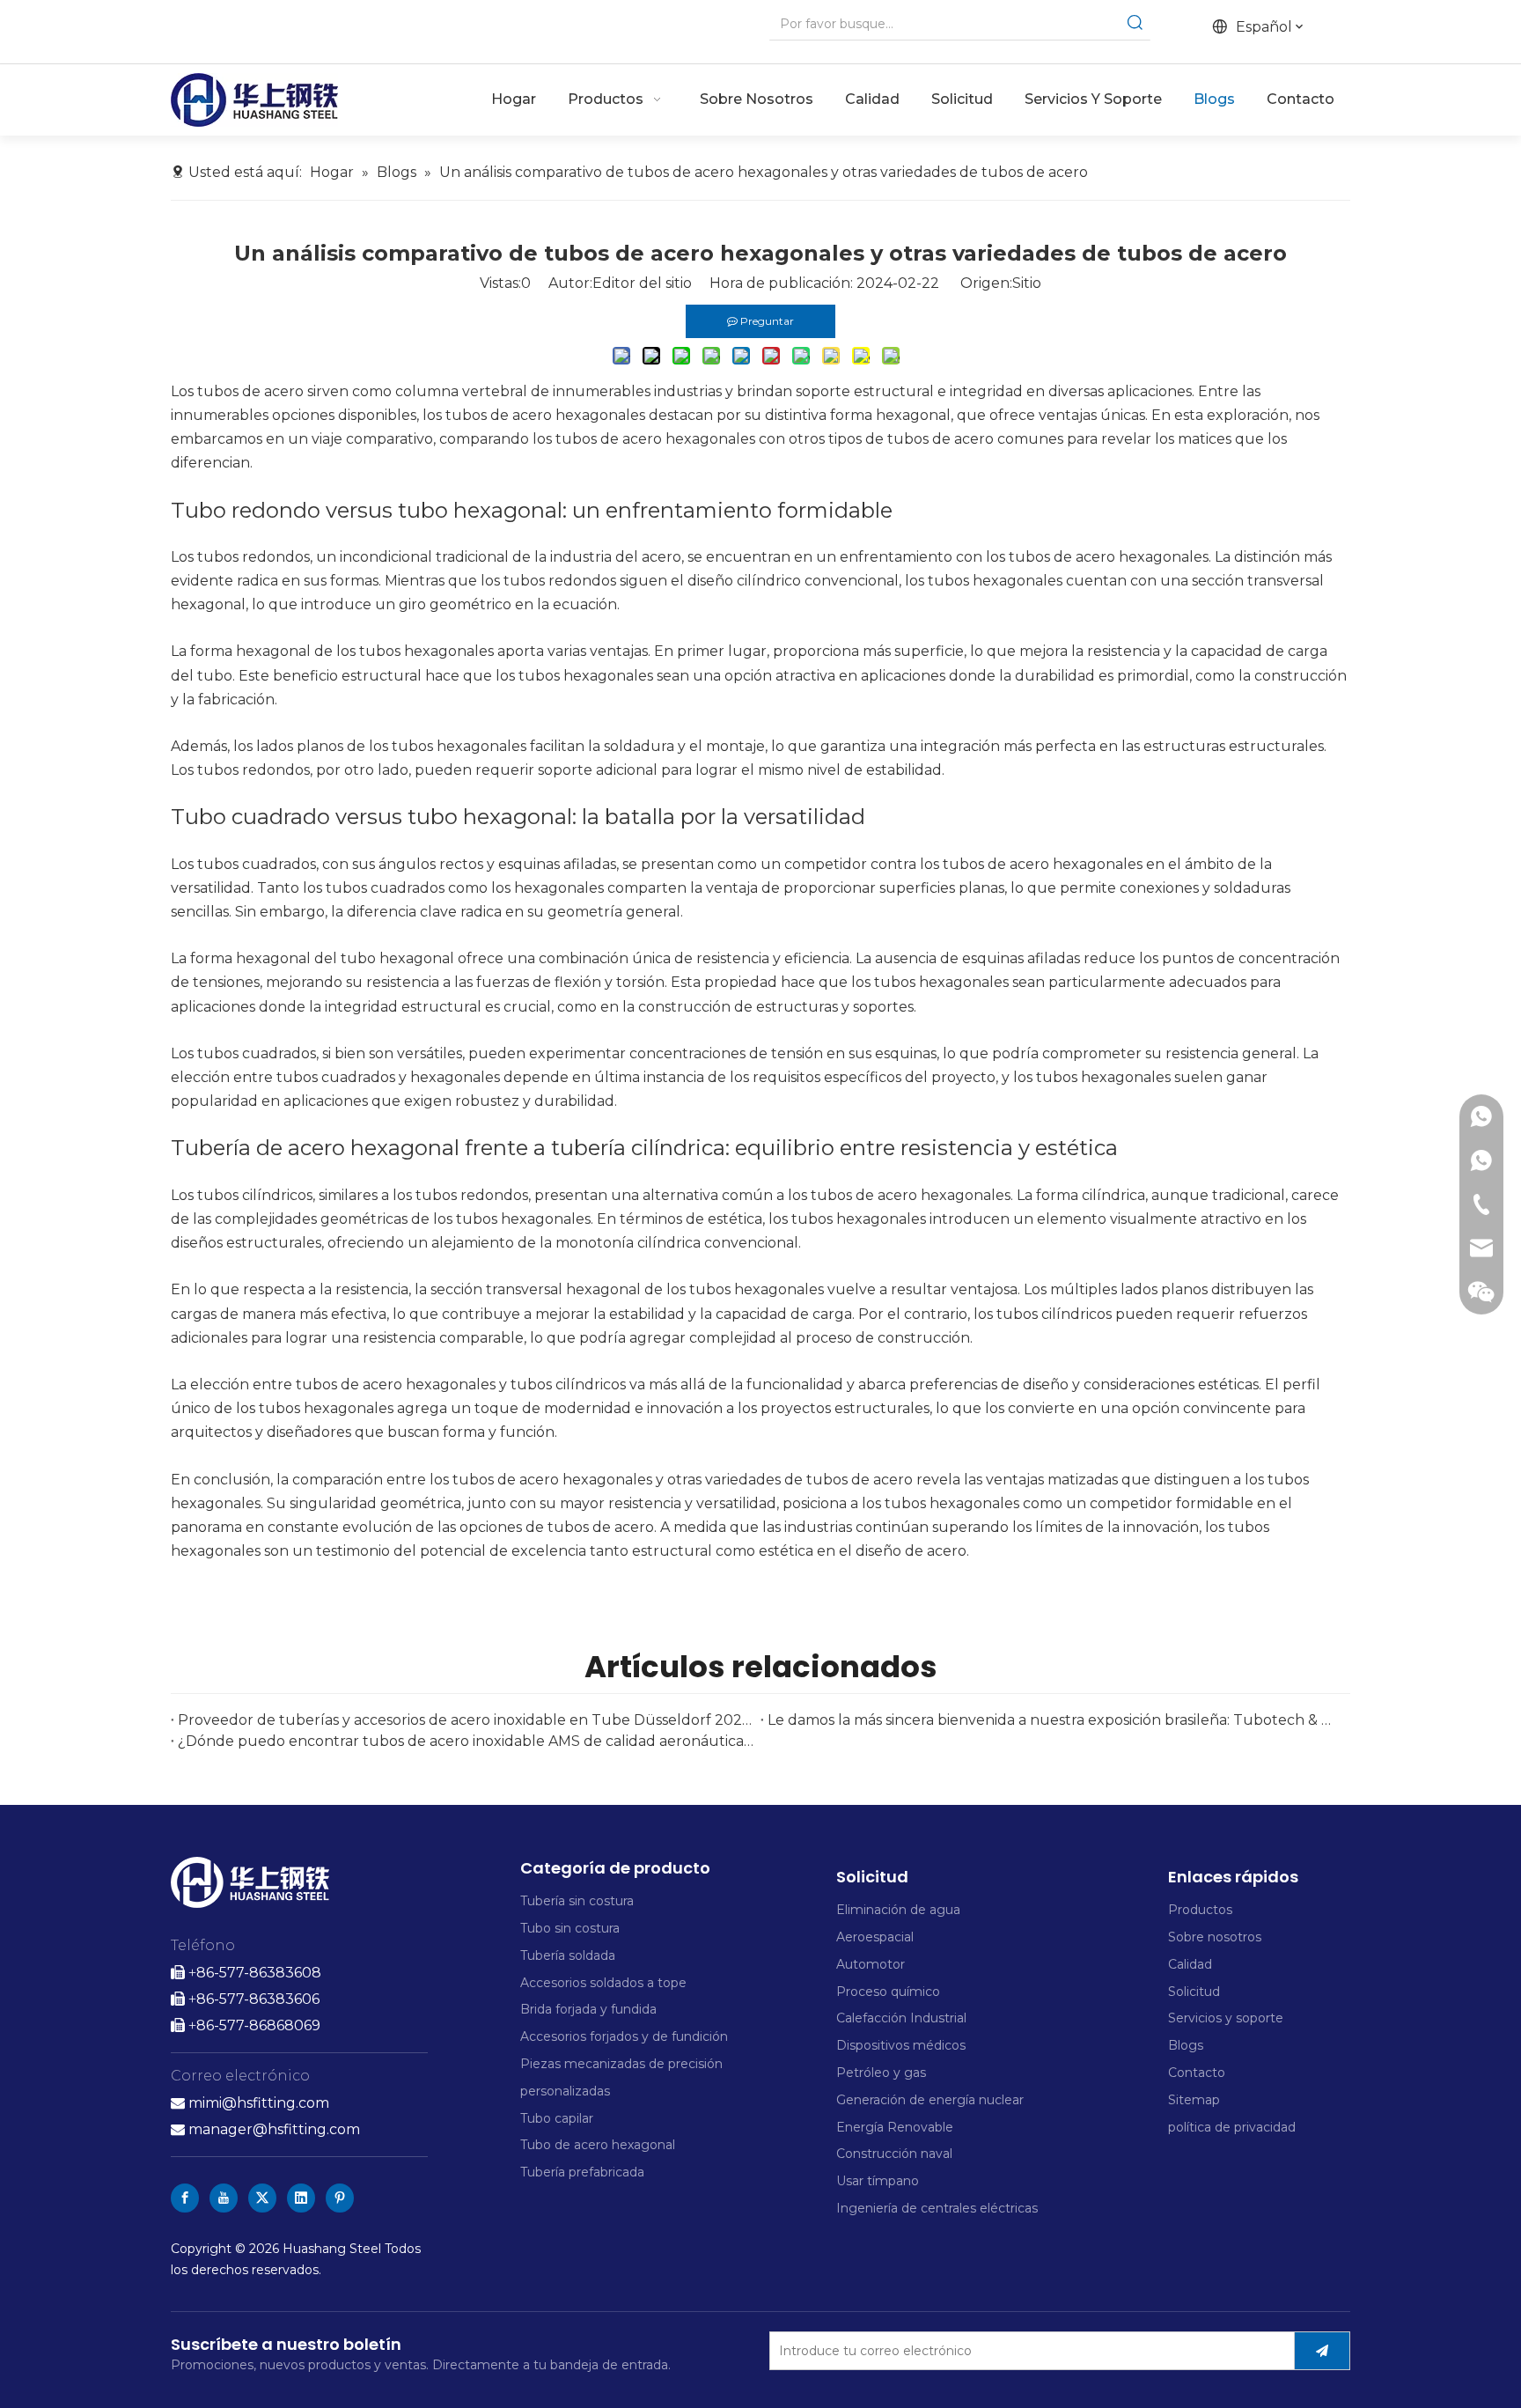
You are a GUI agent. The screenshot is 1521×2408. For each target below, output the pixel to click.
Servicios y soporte (1226, 2018)
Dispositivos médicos (901, 2045)
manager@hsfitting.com (265, 2129)
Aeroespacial (875, 1937)
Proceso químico (888, 1992)
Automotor (871, 1964)
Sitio (1027, 283)
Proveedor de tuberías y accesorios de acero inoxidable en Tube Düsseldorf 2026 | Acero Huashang (466, 1720)
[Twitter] (262, 2198)
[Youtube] (224, 2198)
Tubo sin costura (570, 1928)
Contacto (1197, 2073)
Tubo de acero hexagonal (598, 2145)
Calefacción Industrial (901, 2018)
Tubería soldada (568, 1955)
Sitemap (1194, 2100)
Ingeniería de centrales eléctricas (937, 2208)
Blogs (1186, 2045)
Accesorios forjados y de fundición (624, 2036)
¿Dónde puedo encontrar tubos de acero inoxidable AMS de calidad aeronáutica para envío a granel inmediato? (466, 1741)
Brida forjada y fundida (588, 2009)
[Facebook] (185, 2198)
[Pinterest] (340, 2198)
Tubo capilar (557, 2118)
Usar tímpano (878, 2181)
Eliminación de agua (898, 1910)
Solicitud (1194, 1992)
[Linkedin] (301, 2198)
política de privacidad (1232, 2127)
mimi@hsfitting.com (259, 2103)
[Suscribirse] (1322, 2351)
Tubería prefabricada (584, 2172)
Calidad (1190, 1964)
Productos (1200, 1910)
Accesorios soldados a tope (603, 1983)
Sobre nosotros (1215, 1937)
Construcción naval (894, 2154)
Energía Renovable (895, 2127)
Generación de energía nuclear (930, 2100)
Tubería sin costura (577, 1901)
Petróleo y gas (881, 2073)
